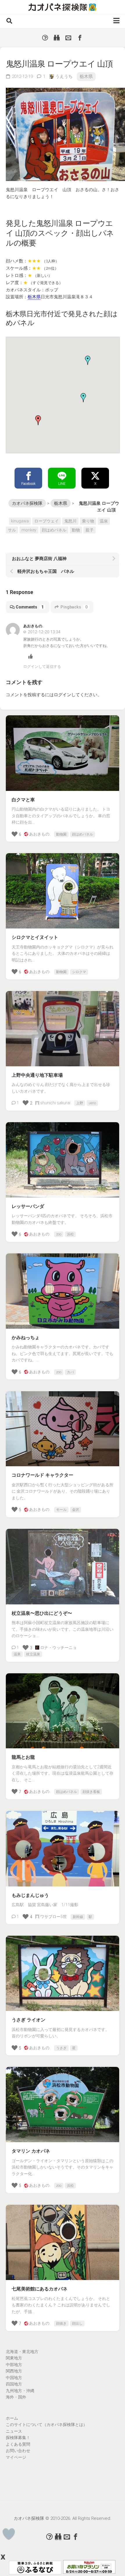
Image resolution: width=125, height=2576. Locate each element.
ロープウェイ (47, 521)
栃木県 (86, 76)
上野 (80, 1103)
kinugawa (20, 521)
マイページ (16, 2457)
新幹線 (78, 1917)
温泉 (104, 521)
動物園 (61, 834)
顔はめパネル (54, 530)
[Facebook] (80, 38)
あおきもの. (40, 834)
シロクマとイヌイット (35, 937)
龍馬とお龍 (23, 1757)
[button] (83, 398)
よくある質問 (18, 2444)
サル (12, 530)
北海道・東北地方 (22, 2352)
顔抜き (61, 2323)
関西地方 (14, 2371)
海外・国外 (16, 2397)
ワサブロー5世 (53, 1917)
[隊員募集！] (57, 38)
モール (61, 1510)
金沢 (76, 1510)
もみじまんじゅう (30, 1895)
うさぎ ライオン (28, 2020)
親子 (90, 530)
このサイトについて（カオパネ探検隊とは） (47, 2425)
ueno (92, 1103)
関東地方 (14, 2358)
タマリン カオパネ (31, 2151)
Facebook (28, 484)
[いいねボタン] (9, 2534)
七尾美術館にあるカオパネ (40, 2289)
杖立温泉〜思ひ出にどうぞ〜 (42, 1613)
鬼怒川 (70, 521)
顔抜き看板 (91, 1792)
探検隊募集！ (18, 2438)
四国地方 (14, 2384)
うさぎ (61, 2048)
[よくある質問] (45, 38)
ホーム (12, 2418)
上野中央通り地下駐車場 (37, 1075)
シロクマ (79, 972)
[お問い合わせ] (68, 38)
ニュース (14, 2431)
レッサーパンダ (28, 1206)
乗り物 (88, 521)
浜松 (70, 1234)
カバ (70, 1372)
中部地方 (14, 2365)
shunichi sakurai (55, 1103)
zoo (59, 1234)
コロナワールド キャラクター (42, 1475)
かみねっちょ (26, 1338)
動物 (76, 530)
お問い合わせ (18, 2451)
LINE (62, 484)
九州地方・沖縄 (20, 2391)
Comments (30, 607)
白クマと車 (23, 800)
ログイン (63, 695)
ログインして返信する (42, 667)
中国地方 (14, 2378)
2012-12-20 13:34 (44, 632)
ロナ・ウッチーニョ (58, 1648)
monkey (29, 530)
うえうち (64, 76)
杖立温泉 (33, 1654)
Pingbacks (74, 607)
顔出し (77, 2323)
